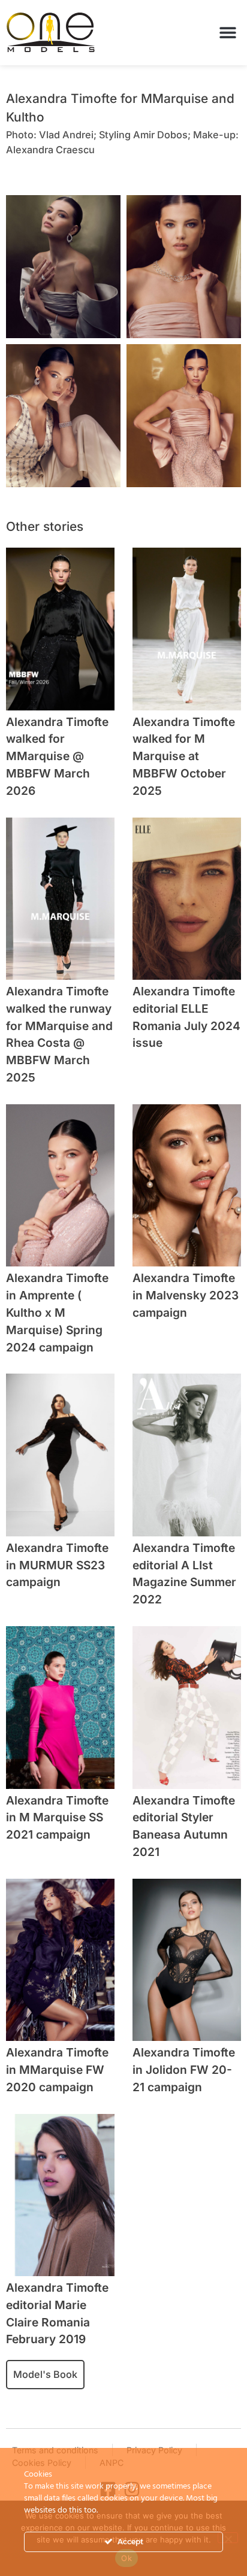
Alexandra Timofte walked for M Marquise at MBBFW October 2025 (184, 756)
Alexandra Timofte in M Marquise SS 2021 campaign (57, 1818)
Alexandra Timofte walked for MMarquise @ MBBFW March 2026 (57, 756)
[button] (228, 33)
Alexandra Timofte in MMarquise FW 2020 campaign (57, 2070)
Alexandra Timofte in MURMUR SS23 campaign (57, 1565)
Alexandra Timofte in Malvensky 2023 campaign (186, 1295)
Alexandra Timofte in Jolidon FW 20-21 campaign (184, 2070)
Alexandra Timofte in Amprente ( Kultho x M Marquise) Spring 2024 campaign (57, 1312)
